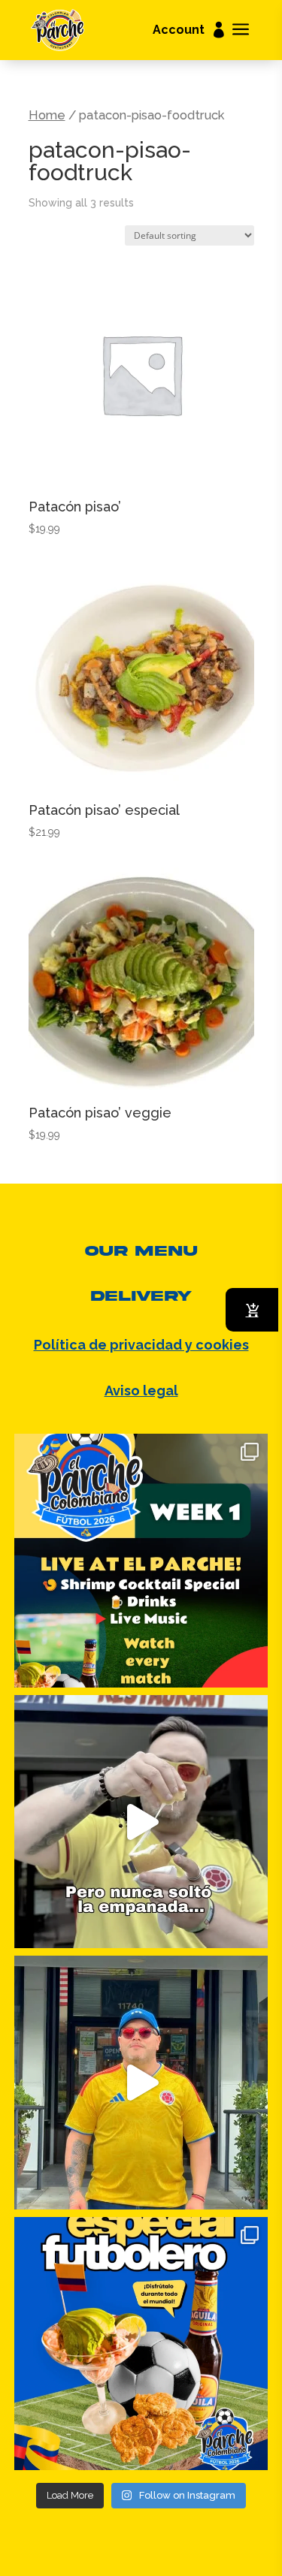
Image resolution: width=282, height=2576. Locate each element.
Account (179, 31)
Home (47, 115)
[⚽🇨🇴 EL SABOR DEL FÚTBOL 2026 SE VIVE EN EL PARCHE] (141, 2344)
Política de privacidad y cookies (141, 1345)
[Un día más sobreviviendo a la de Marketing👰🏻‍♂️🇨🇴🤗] (141, 1822)
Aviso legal (141, 1391)
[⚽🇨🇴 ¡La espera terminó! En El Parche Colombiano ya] (141, 2083)
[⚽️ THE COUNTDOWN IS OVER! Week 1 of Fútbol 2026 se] (141, 1561)
